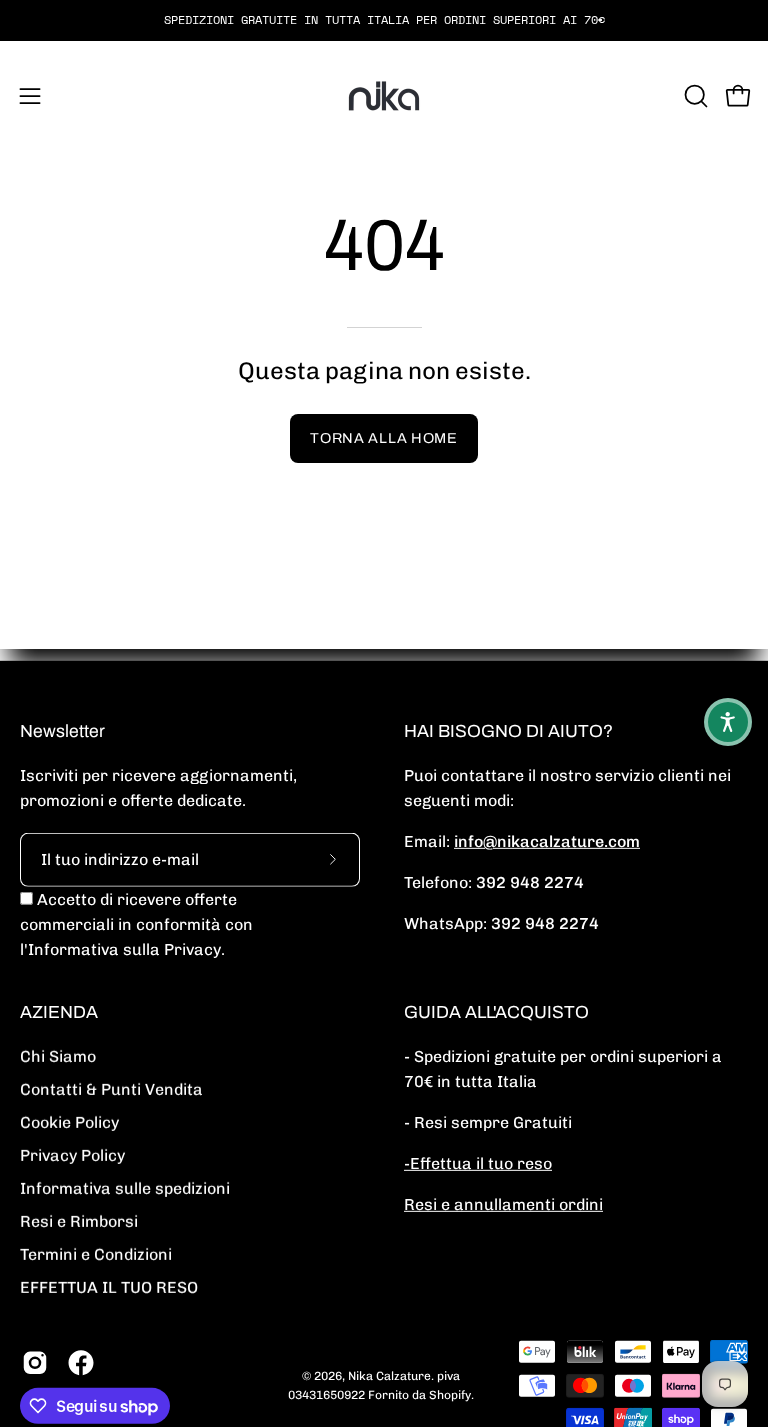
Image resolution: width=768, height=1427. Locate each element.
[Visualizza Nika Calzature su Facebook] (81, 1363)
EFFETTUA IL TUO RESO (109, 1287)
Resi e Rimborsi (79, 1221)
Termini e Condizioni (96, 1254)
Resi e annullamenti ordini (503, 1204)
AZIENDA (59, 1012)
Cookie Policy (69, 1122)
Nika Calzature (389, 1376)
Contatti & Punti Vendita (111, 1089)
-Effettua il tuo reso (478, 1163)
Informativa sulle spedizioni (125, 1188)
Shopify (450, 1395)
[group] (384, 20)
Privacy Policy (72, 1155)
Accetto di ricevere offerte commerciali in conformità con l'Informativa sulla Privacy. (136, 924)
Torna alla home (384, 438)
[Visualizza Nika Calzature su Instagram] (35, 1363)
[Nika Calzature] (384, 96)
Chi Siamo (58, 1056)
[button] (694, 96)
